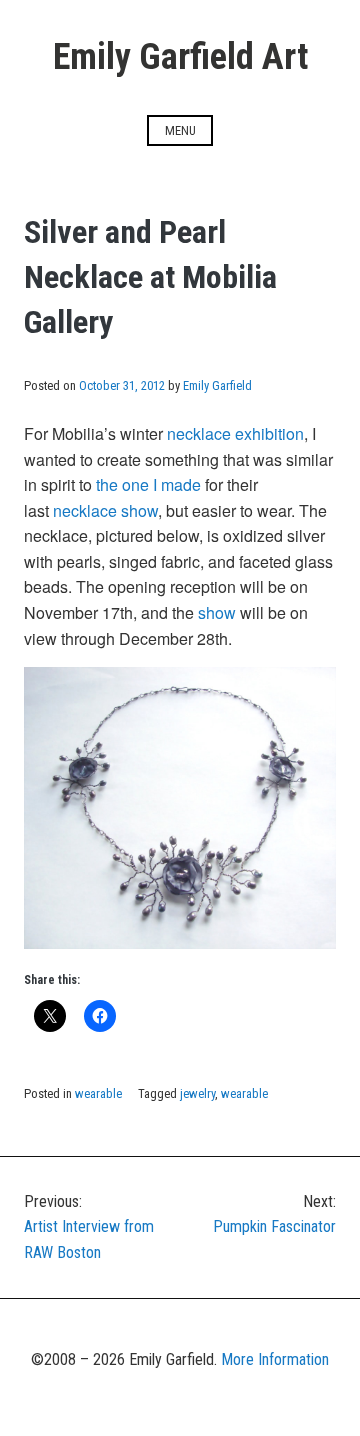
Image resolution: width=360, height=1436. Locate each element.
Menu (180, 130)
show (217, 612)
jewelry (197, 1093)
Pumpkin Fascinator (274, 1214)
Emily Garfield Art (180, 57)
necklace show (105, 510)
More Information (275, 1359)
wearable (98, 1093)
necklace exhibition (235, 433)
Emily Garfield (217, 385)
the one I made (148, 484)
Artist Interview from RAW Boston (89, 1227)
